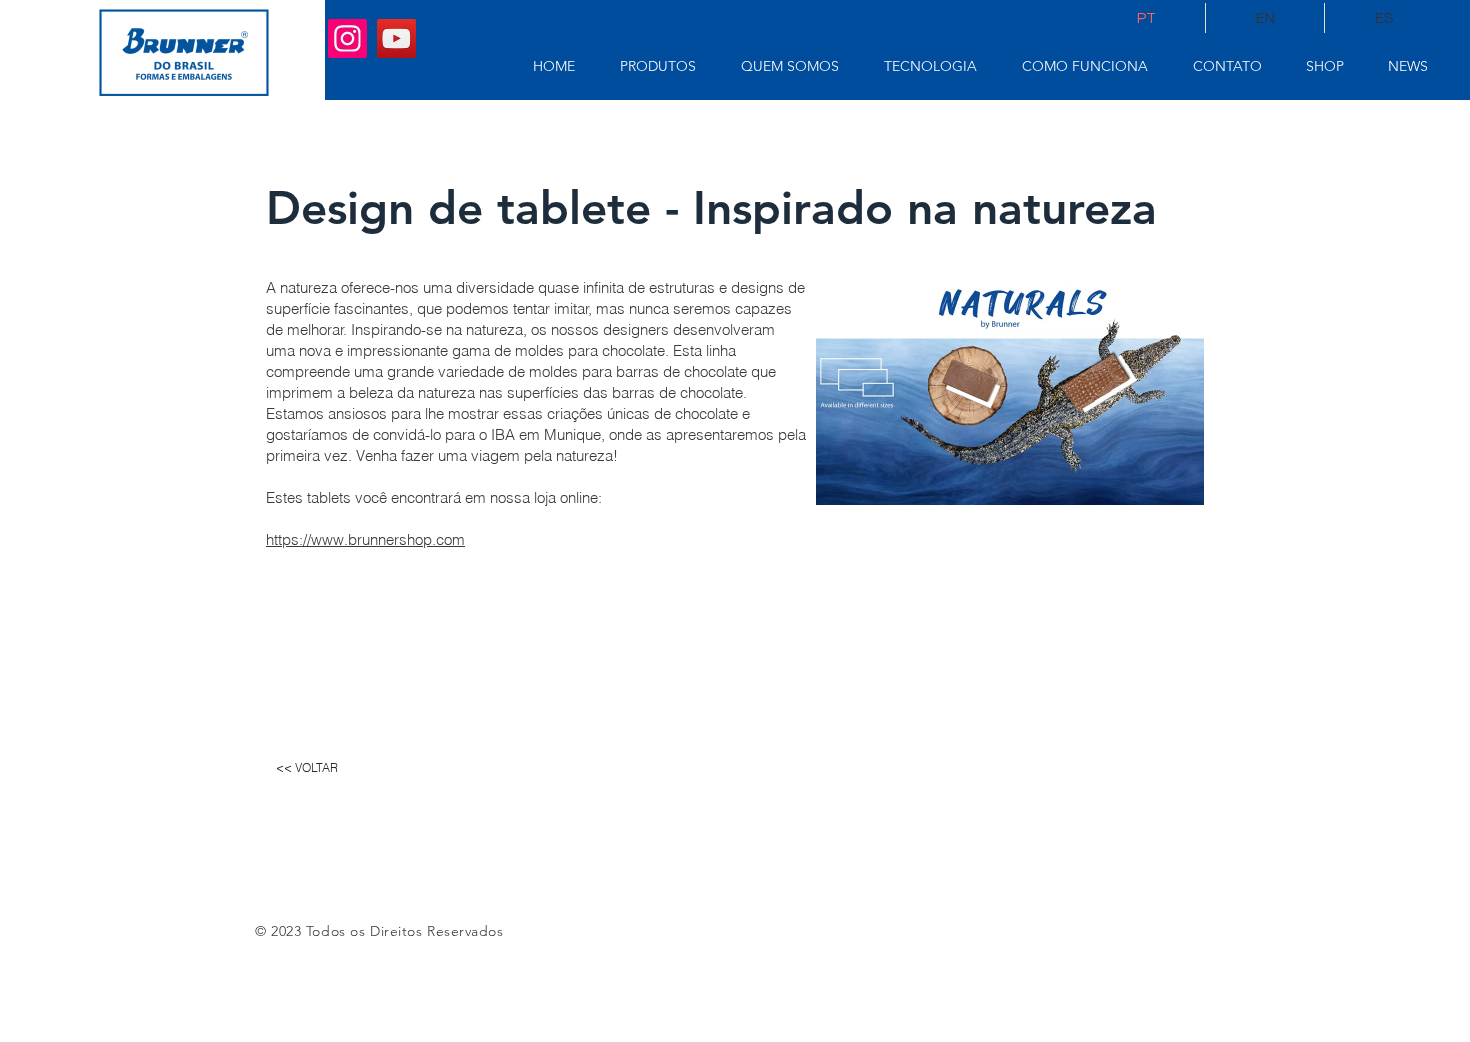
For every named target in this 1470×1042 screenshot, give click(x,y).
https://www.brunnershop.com (365, 539)
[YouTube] (396, 38)
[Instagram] (347, 38)
